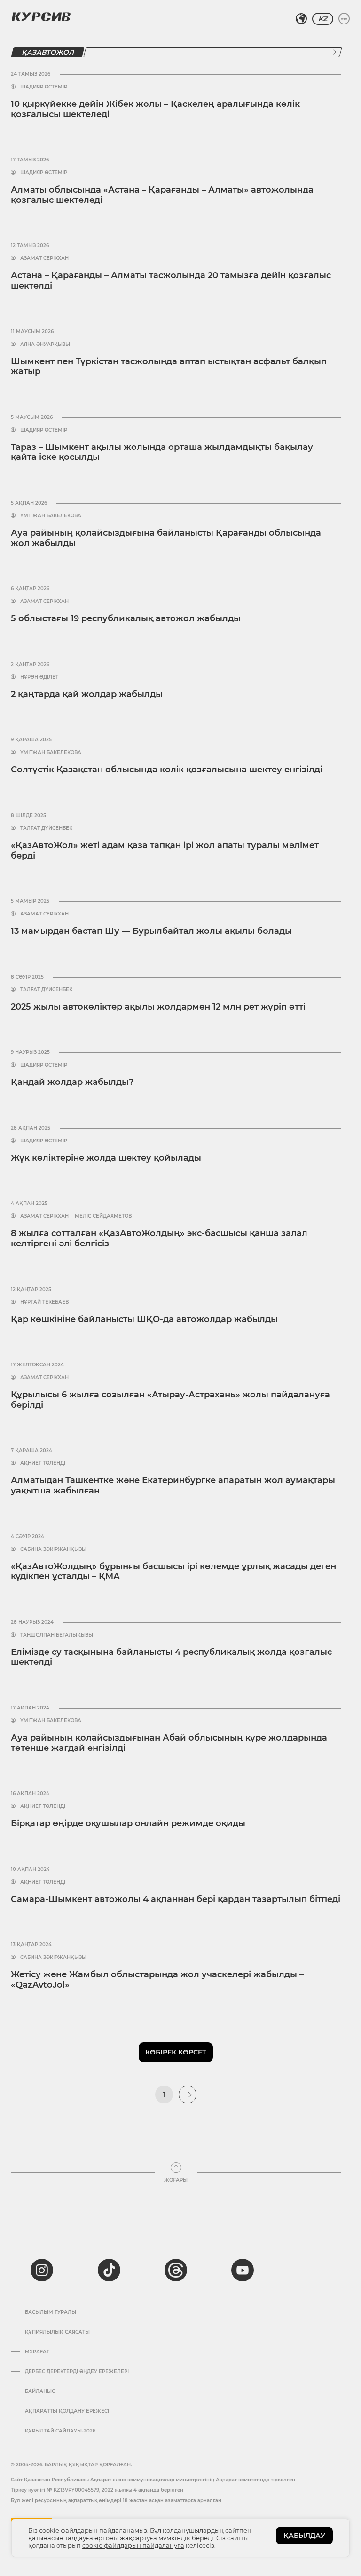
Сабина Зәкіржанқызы (53, 1549)
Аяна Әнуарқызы (45, 345)
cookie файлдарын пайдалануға (133, 2545)
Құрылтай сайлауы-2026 (60, 2431)
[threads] (176, 2270)
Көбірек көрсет (176, 2052)
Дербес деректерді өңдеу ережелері (77, 2372)
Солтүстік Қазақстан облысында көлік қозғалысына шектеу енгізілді (167, 770)
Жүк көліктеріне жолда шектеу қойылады (106, 1158)
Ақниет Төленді (43, 1463)
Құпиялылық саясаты (57, 2332)
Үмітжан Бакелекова (51, 516)
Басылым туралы (51, 2312)
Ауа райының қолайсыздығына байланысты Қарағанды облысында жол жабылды (166, 538)
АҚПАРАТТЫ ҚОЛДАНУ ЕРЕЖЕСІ (67, 2411)
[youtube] (243, 2270)
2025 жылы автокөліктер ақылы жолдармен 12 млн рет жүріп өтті (158, 1007)
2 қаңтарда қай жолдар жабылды (87, 694)
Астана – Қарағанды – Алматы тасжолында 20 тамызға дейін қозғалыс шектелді (171, 281)
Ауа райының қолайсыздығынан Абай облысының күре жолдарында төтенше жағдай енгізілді (169, 1743)
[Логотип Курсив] (41, 16)
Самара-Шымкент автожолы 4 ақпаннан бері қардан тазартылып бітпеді (176, 1899)
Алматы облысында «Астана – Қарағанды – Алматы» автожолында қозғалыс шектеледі (162, 195)
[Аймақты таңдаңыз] (301, 19)
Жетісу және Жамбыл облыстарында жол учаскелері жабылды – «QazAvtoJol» (157, 1980)
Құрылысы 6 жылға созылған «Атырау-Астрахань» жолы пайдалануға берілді (170, 1400)
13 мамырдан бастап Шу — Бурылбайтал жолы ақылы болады (151, 931)
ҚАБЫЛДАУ (304, 2536)
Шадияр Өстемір (44, 87)
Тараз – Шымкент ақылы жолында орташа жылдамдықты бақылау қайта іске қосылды (162, 452)
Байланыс (40, 2391)
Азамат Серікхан (44, 258)
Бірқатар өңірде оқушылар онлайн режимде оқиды (128, 1823)
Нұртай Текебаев (44, 1302)
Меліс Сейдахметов (103, 1216)
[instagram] (42, 2270)
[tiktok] (109, 2270)
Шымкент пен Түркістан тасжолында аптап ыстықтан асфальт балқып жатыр (169, 367)
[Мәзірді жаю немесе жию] (344, 19)
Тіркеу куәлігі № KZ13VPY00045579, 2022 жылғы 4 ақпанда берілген (97, 2490)
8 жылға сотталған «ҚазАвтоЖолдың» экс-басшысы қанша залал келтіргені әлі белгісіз (159, 1238)
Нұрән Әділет (39, 677)
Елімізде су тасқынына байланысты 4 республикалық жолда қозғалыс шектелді (171, 1657)
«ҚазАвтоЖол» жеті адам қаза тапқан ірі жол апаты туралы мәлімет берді (165, 851)
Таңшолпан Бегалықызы (57, 1635)
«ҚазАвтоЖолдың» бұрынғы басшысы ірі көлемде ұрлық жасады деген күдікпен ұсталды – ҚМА (173, 1572)
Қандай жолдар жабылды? (72, 1082)
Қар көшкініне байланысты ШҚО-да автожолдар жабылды (144, 1319)
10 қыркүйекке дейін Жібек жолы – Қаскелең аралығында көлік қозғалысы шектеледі (155, 109)
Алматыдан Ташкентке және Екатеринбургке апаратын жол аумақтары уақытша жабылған (173, 1485)
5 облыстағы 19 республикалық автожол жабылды (126, 618)
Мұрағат (37, 2352)
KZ (323, 19)
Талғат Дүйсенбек (46, 828)
